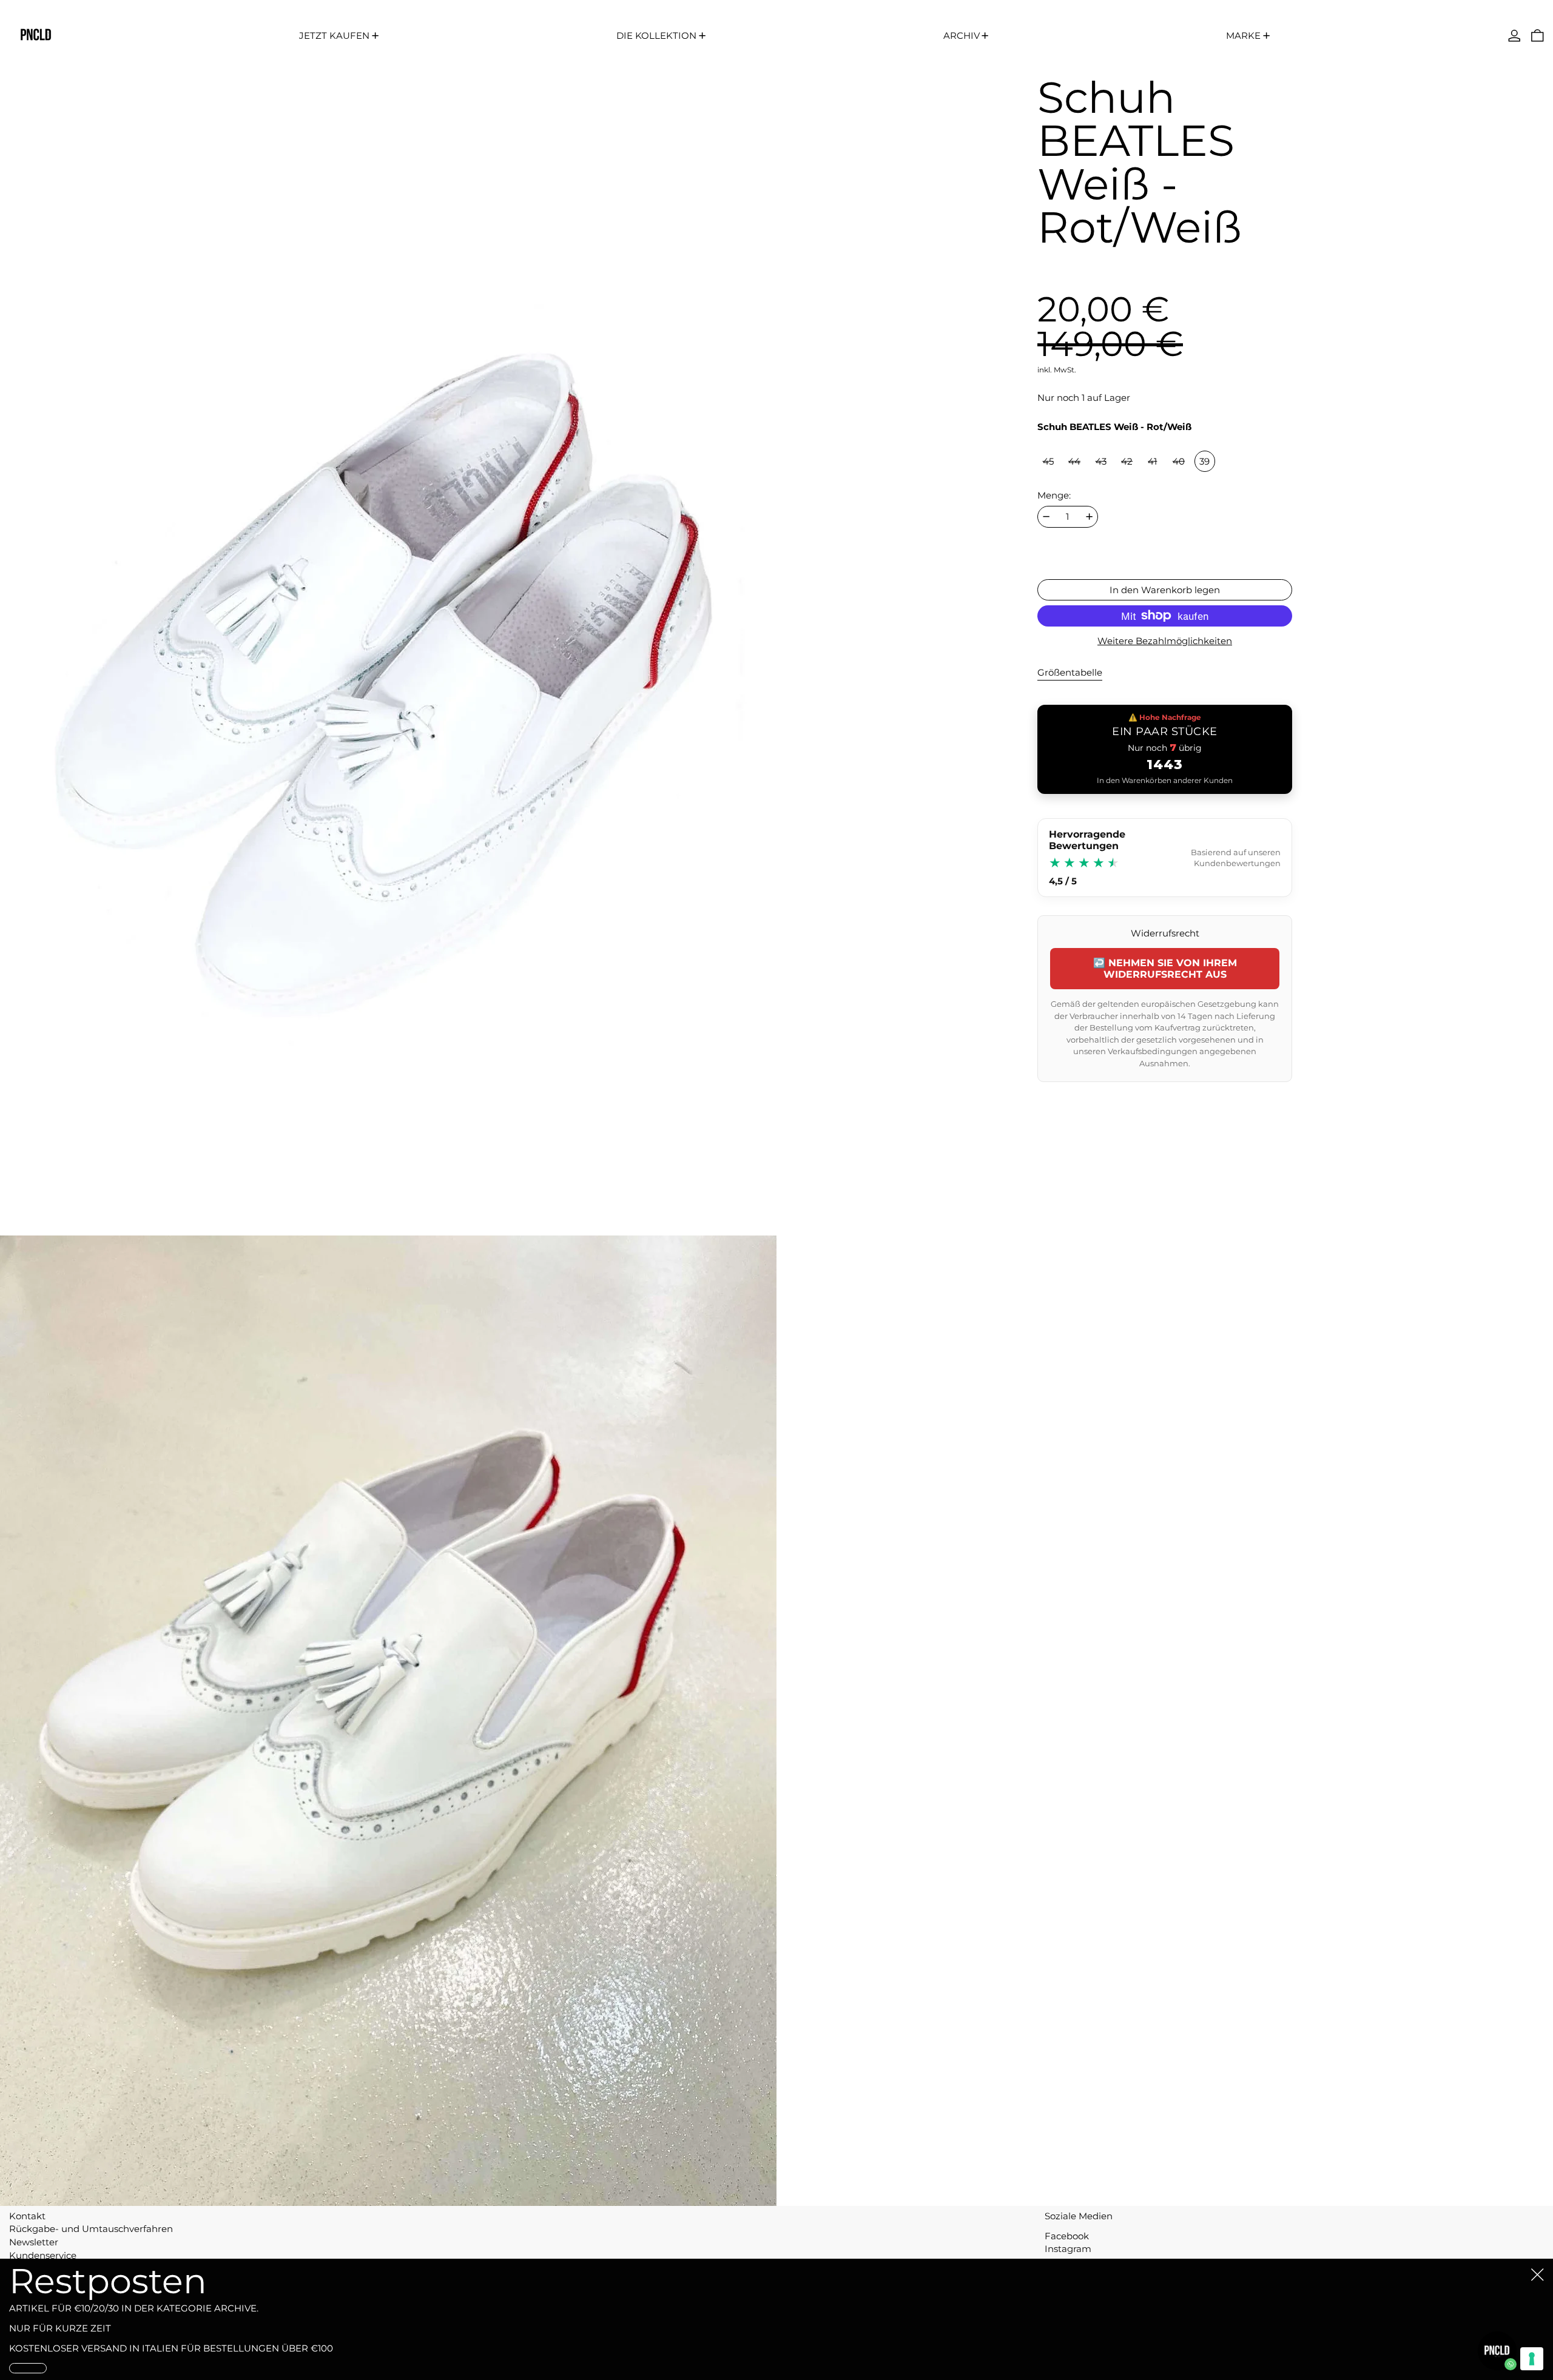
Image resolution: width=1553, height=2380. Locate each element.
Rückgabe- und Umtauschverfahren (91, 2229)
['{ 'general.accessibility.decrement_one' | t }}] (1046, 516)
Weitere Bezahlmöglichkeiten (1165, 641)
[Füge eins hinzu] (1089, 516)
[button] (1538, 35)
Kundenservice (43, 2255)
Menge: (1054, 496)
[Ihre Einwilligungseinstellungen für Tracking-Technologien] (1532, 2359)
